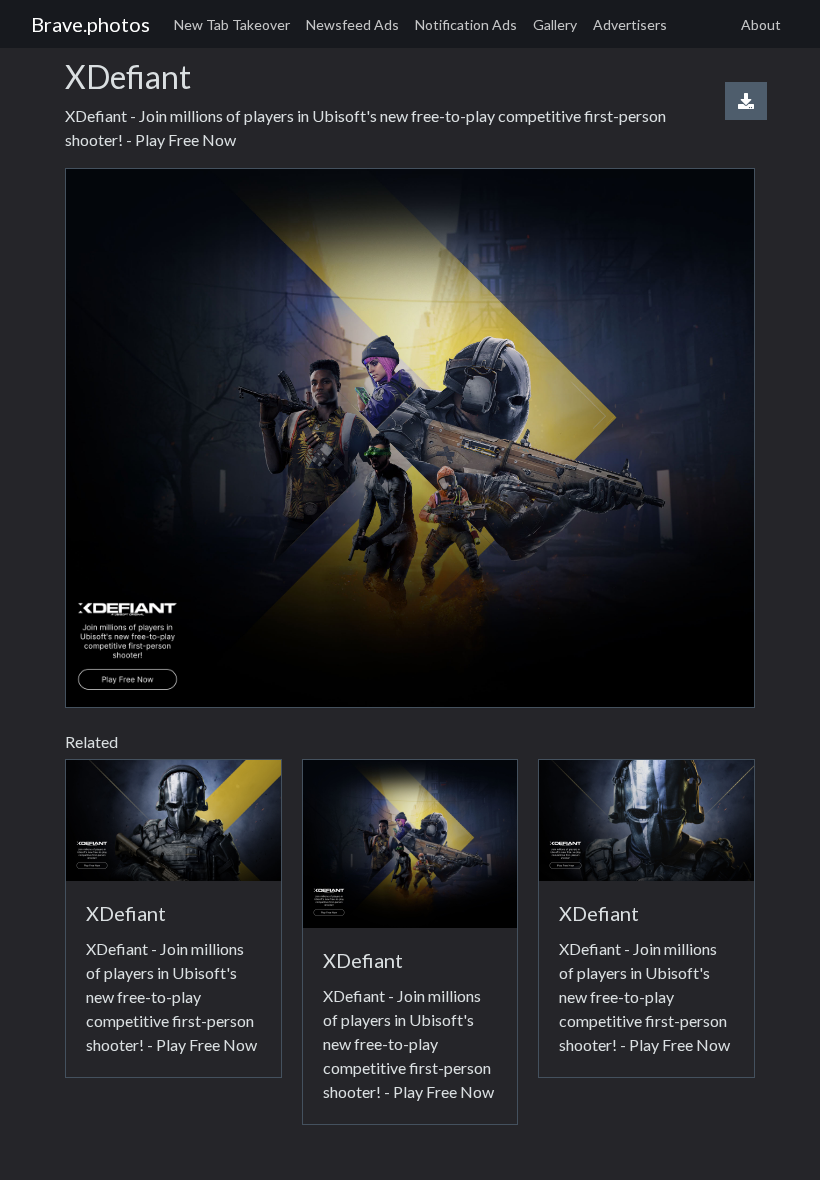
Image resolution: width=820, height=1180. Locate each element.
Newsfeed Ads (352, 24)
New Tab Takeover (232, 24)
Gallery (555, 24)
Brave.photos (90, 24)
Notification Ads (466, 24)
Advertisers (630, 24)
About (761, 24)
